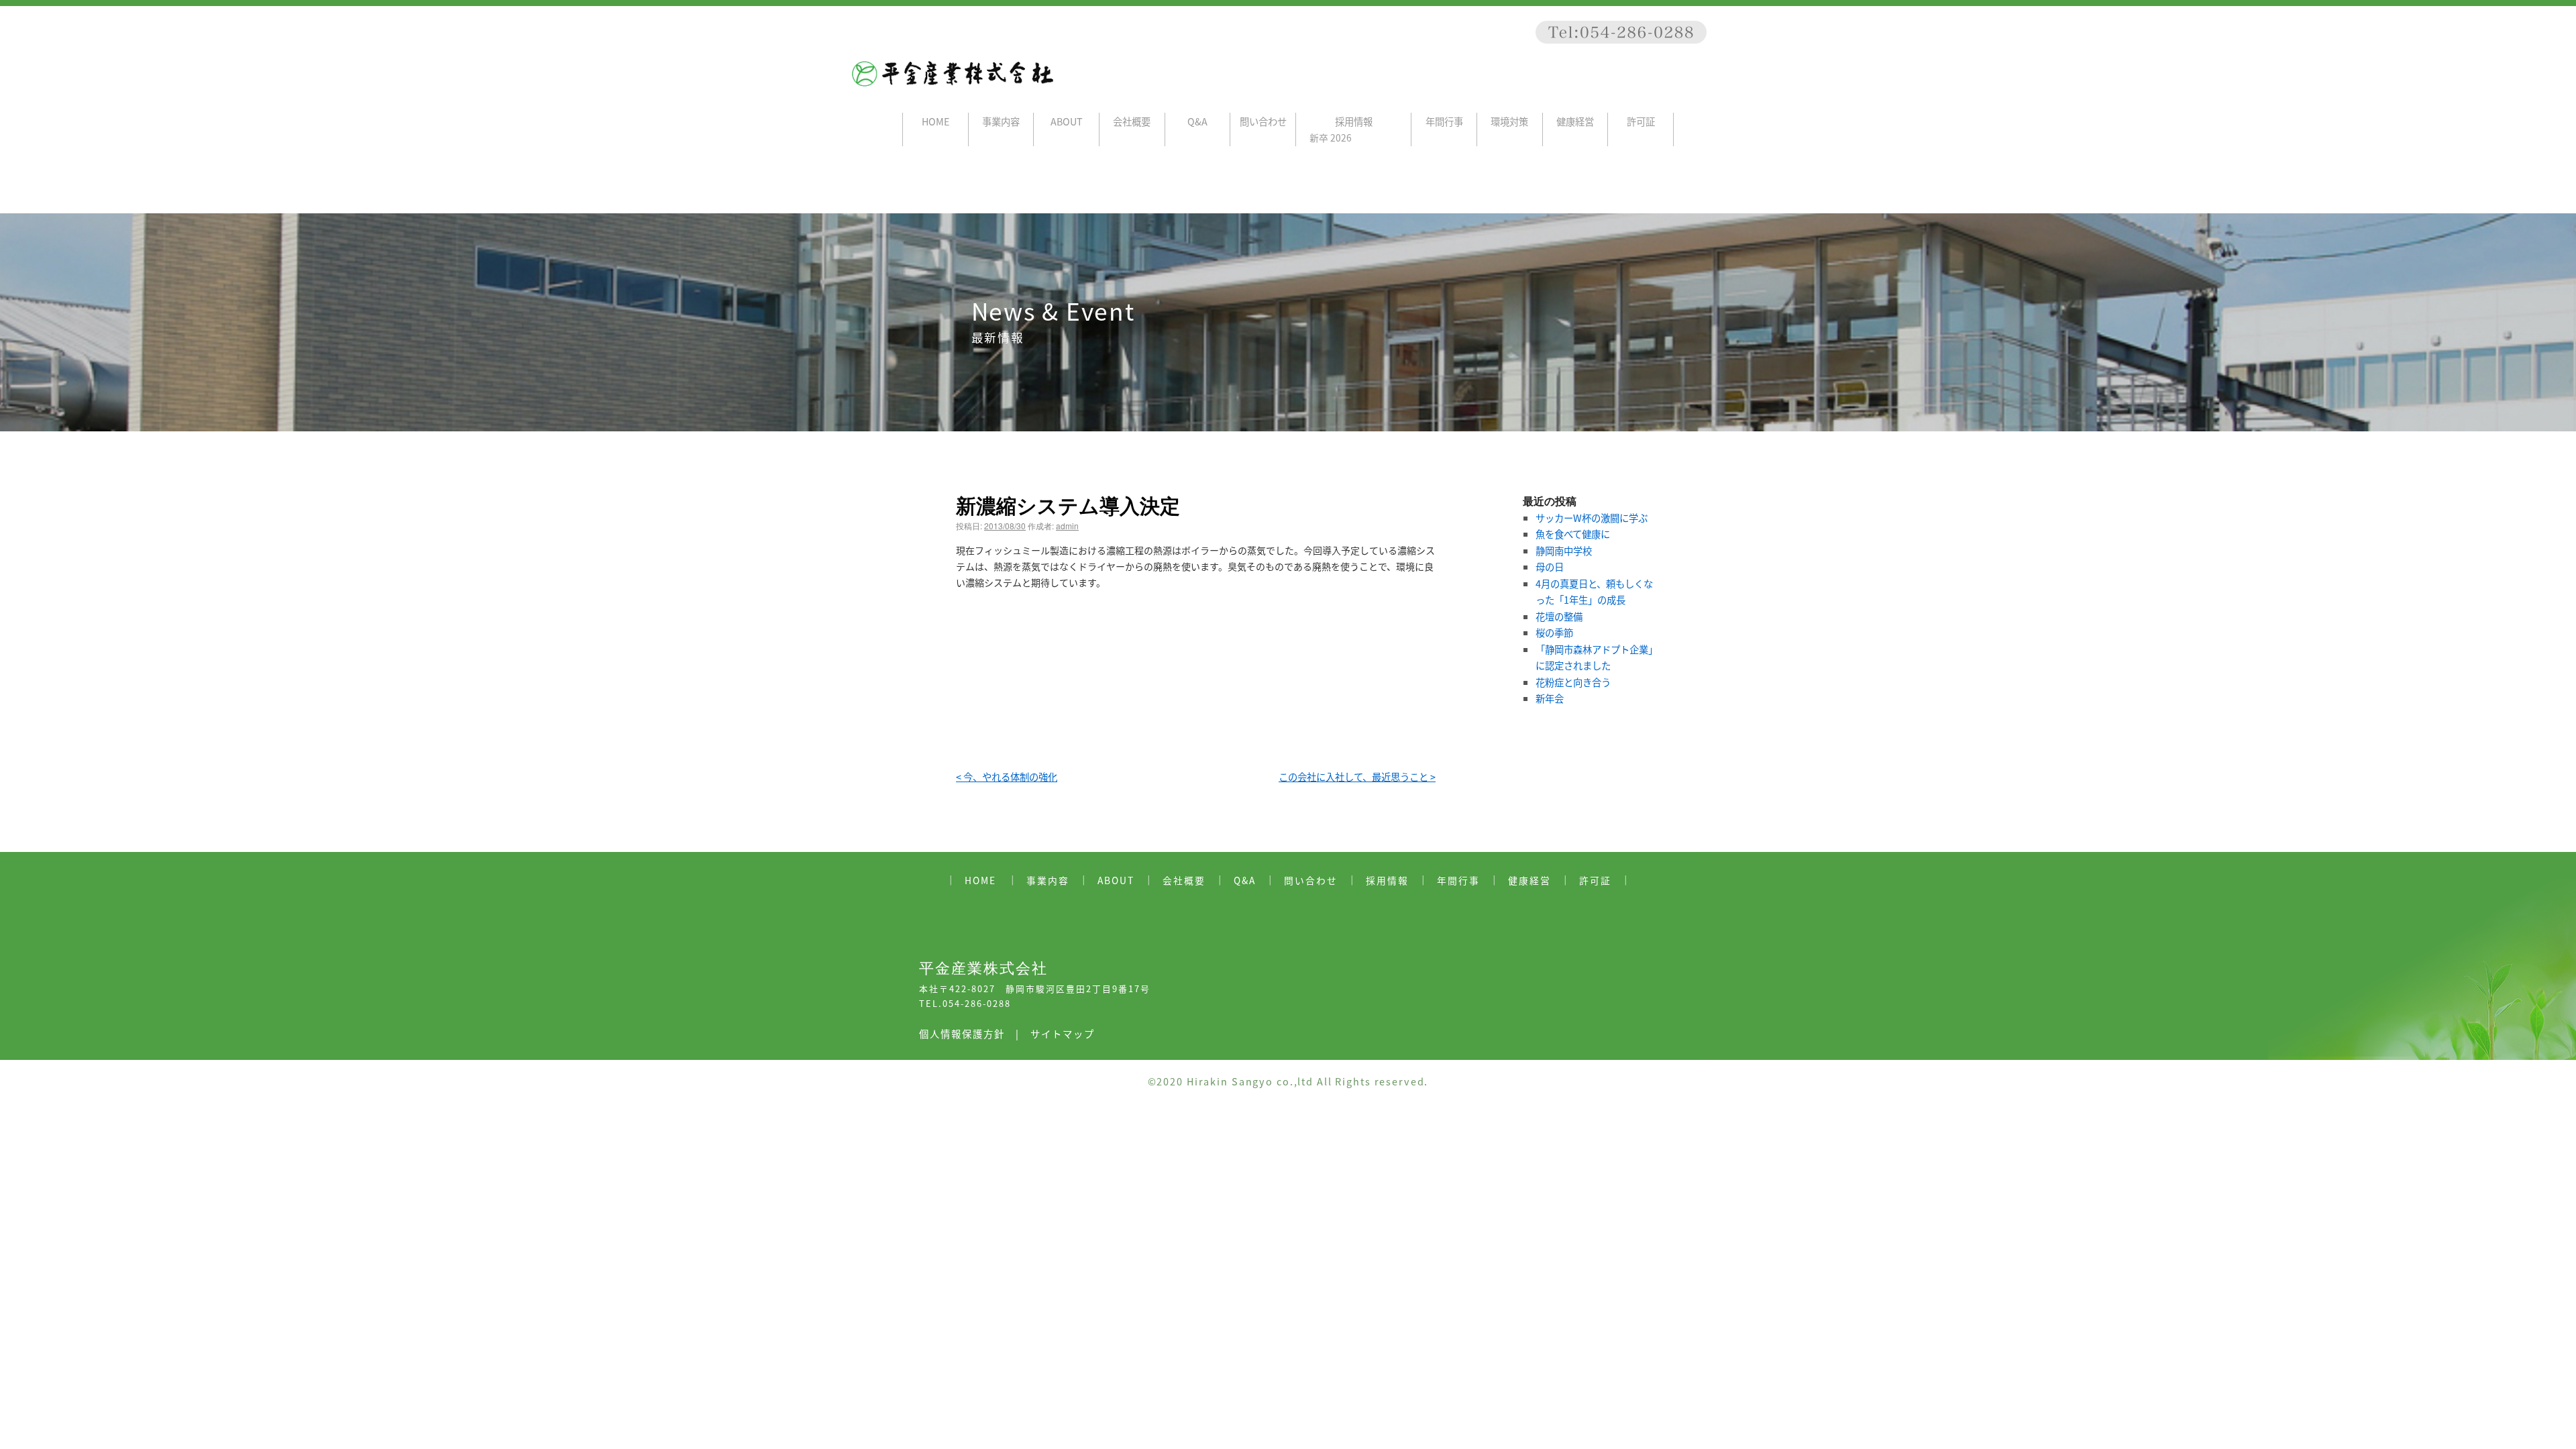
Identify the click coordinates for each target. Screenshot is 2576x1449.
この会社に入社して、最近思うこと (1357, 776)
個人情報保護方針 (962, 1033)
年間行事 (1444, 121)
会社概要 (1132, 121)
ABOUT (1067, 121)
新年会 (1550, 698)
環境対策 (1509, 121)
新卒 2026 (1331, 138)
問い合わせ (1263, 121)
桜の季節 (1554, 632)
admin (1067, 526)
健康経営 (1575, 121)
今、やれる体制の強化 (1007, 776)
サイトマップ (1063, 1033)
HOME (935, 121)
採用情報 (1354, 121)
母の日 (1550, 567)
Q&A (1197, 121)
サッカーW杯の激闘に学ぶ (1592, 518)
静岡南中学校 (1564, 550)
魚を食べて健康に (1573, 534)
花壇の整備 (1559, 616)
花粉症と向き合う (1573, 682)
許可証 (1641, 121)
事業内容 (1001, 121)
